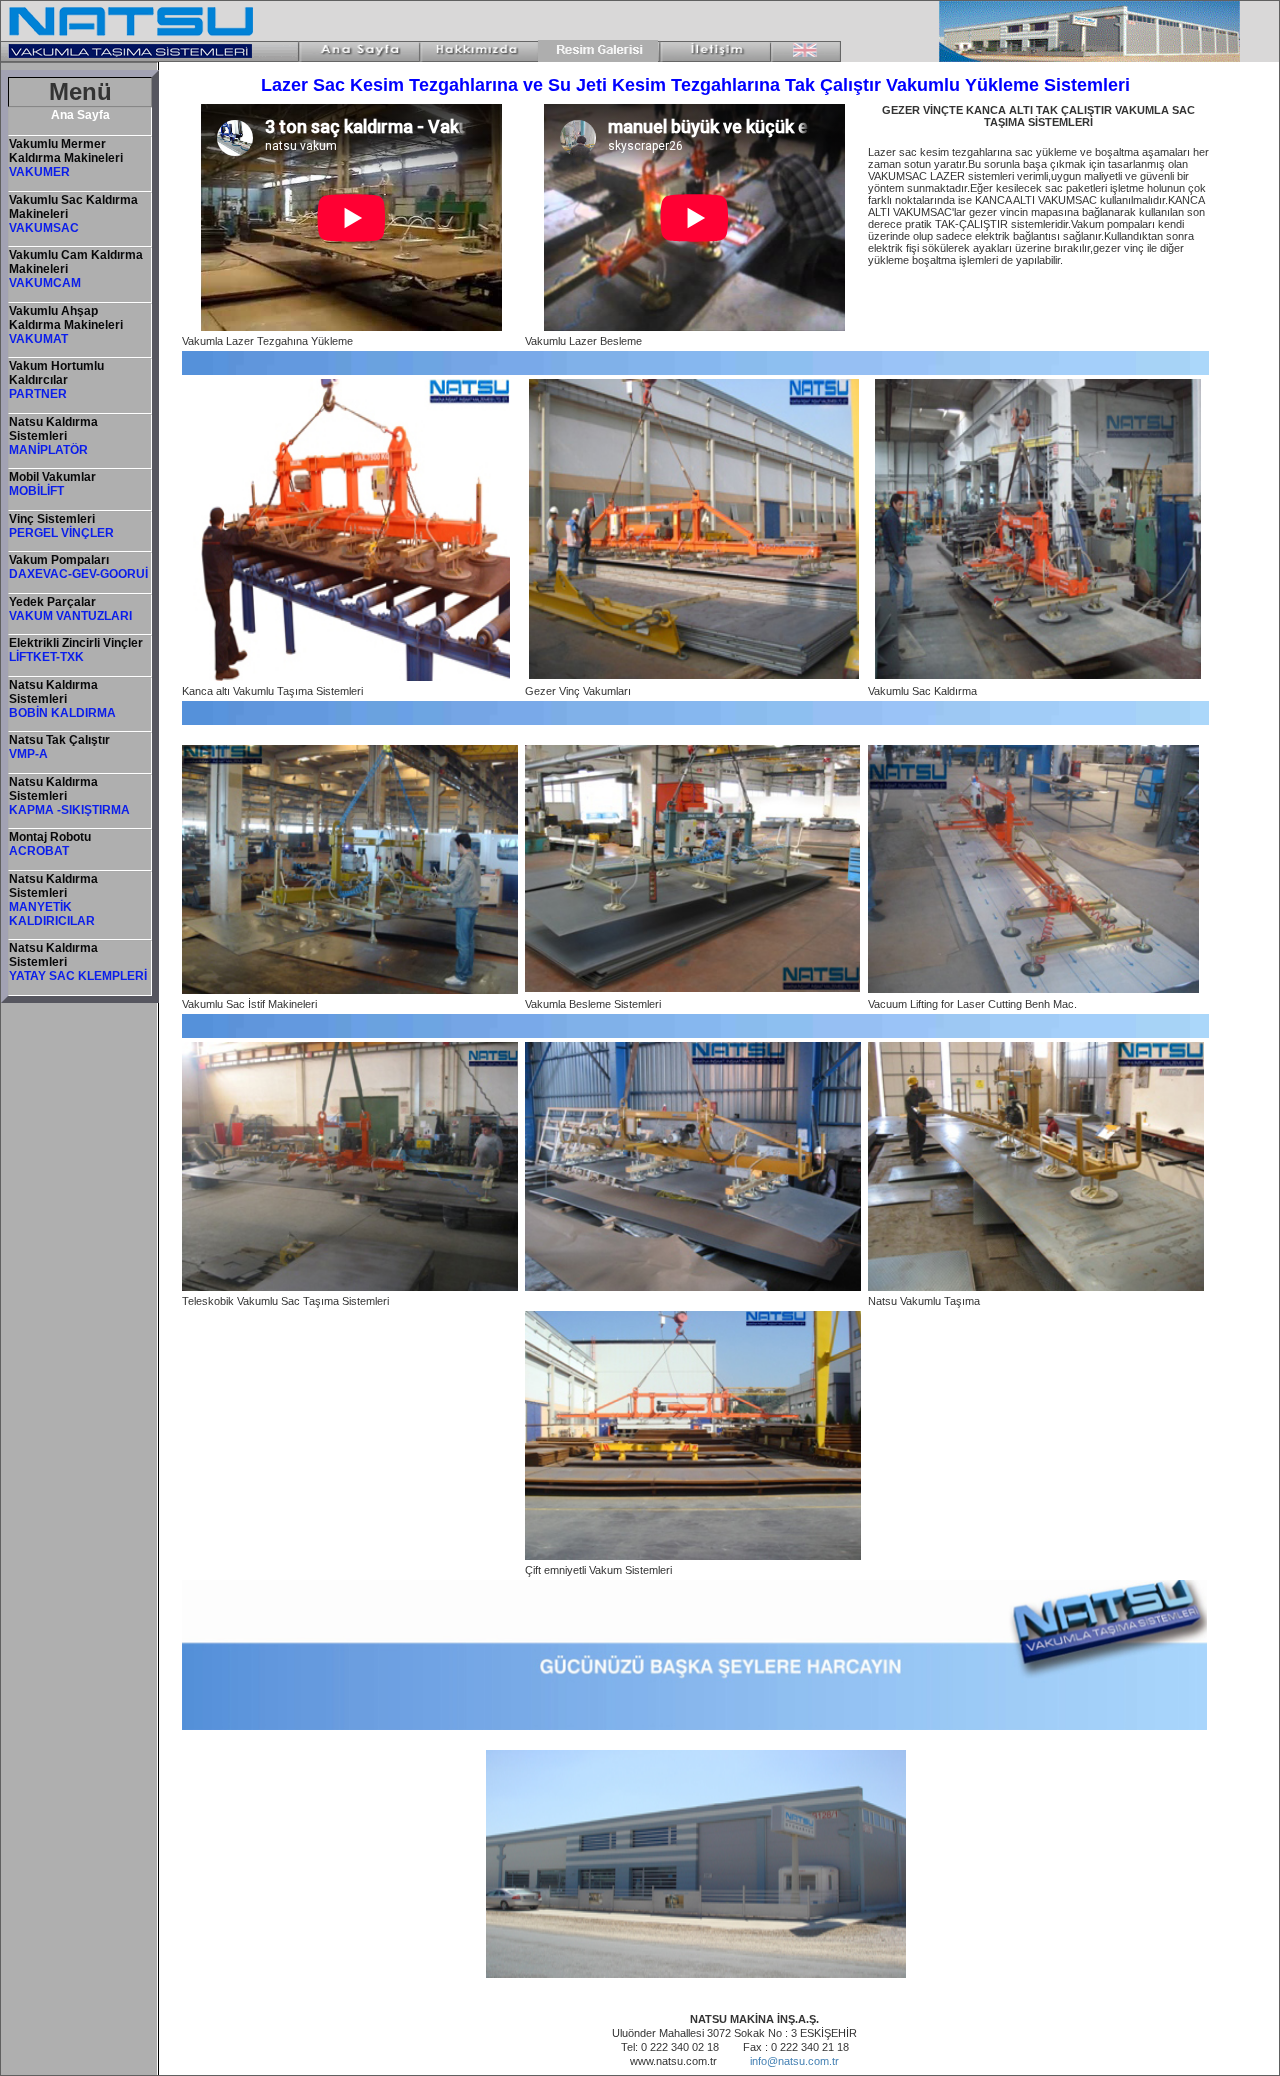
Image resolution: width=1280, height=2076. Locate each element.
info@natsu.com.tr (794, 2061)
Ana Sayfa (80, 115)
